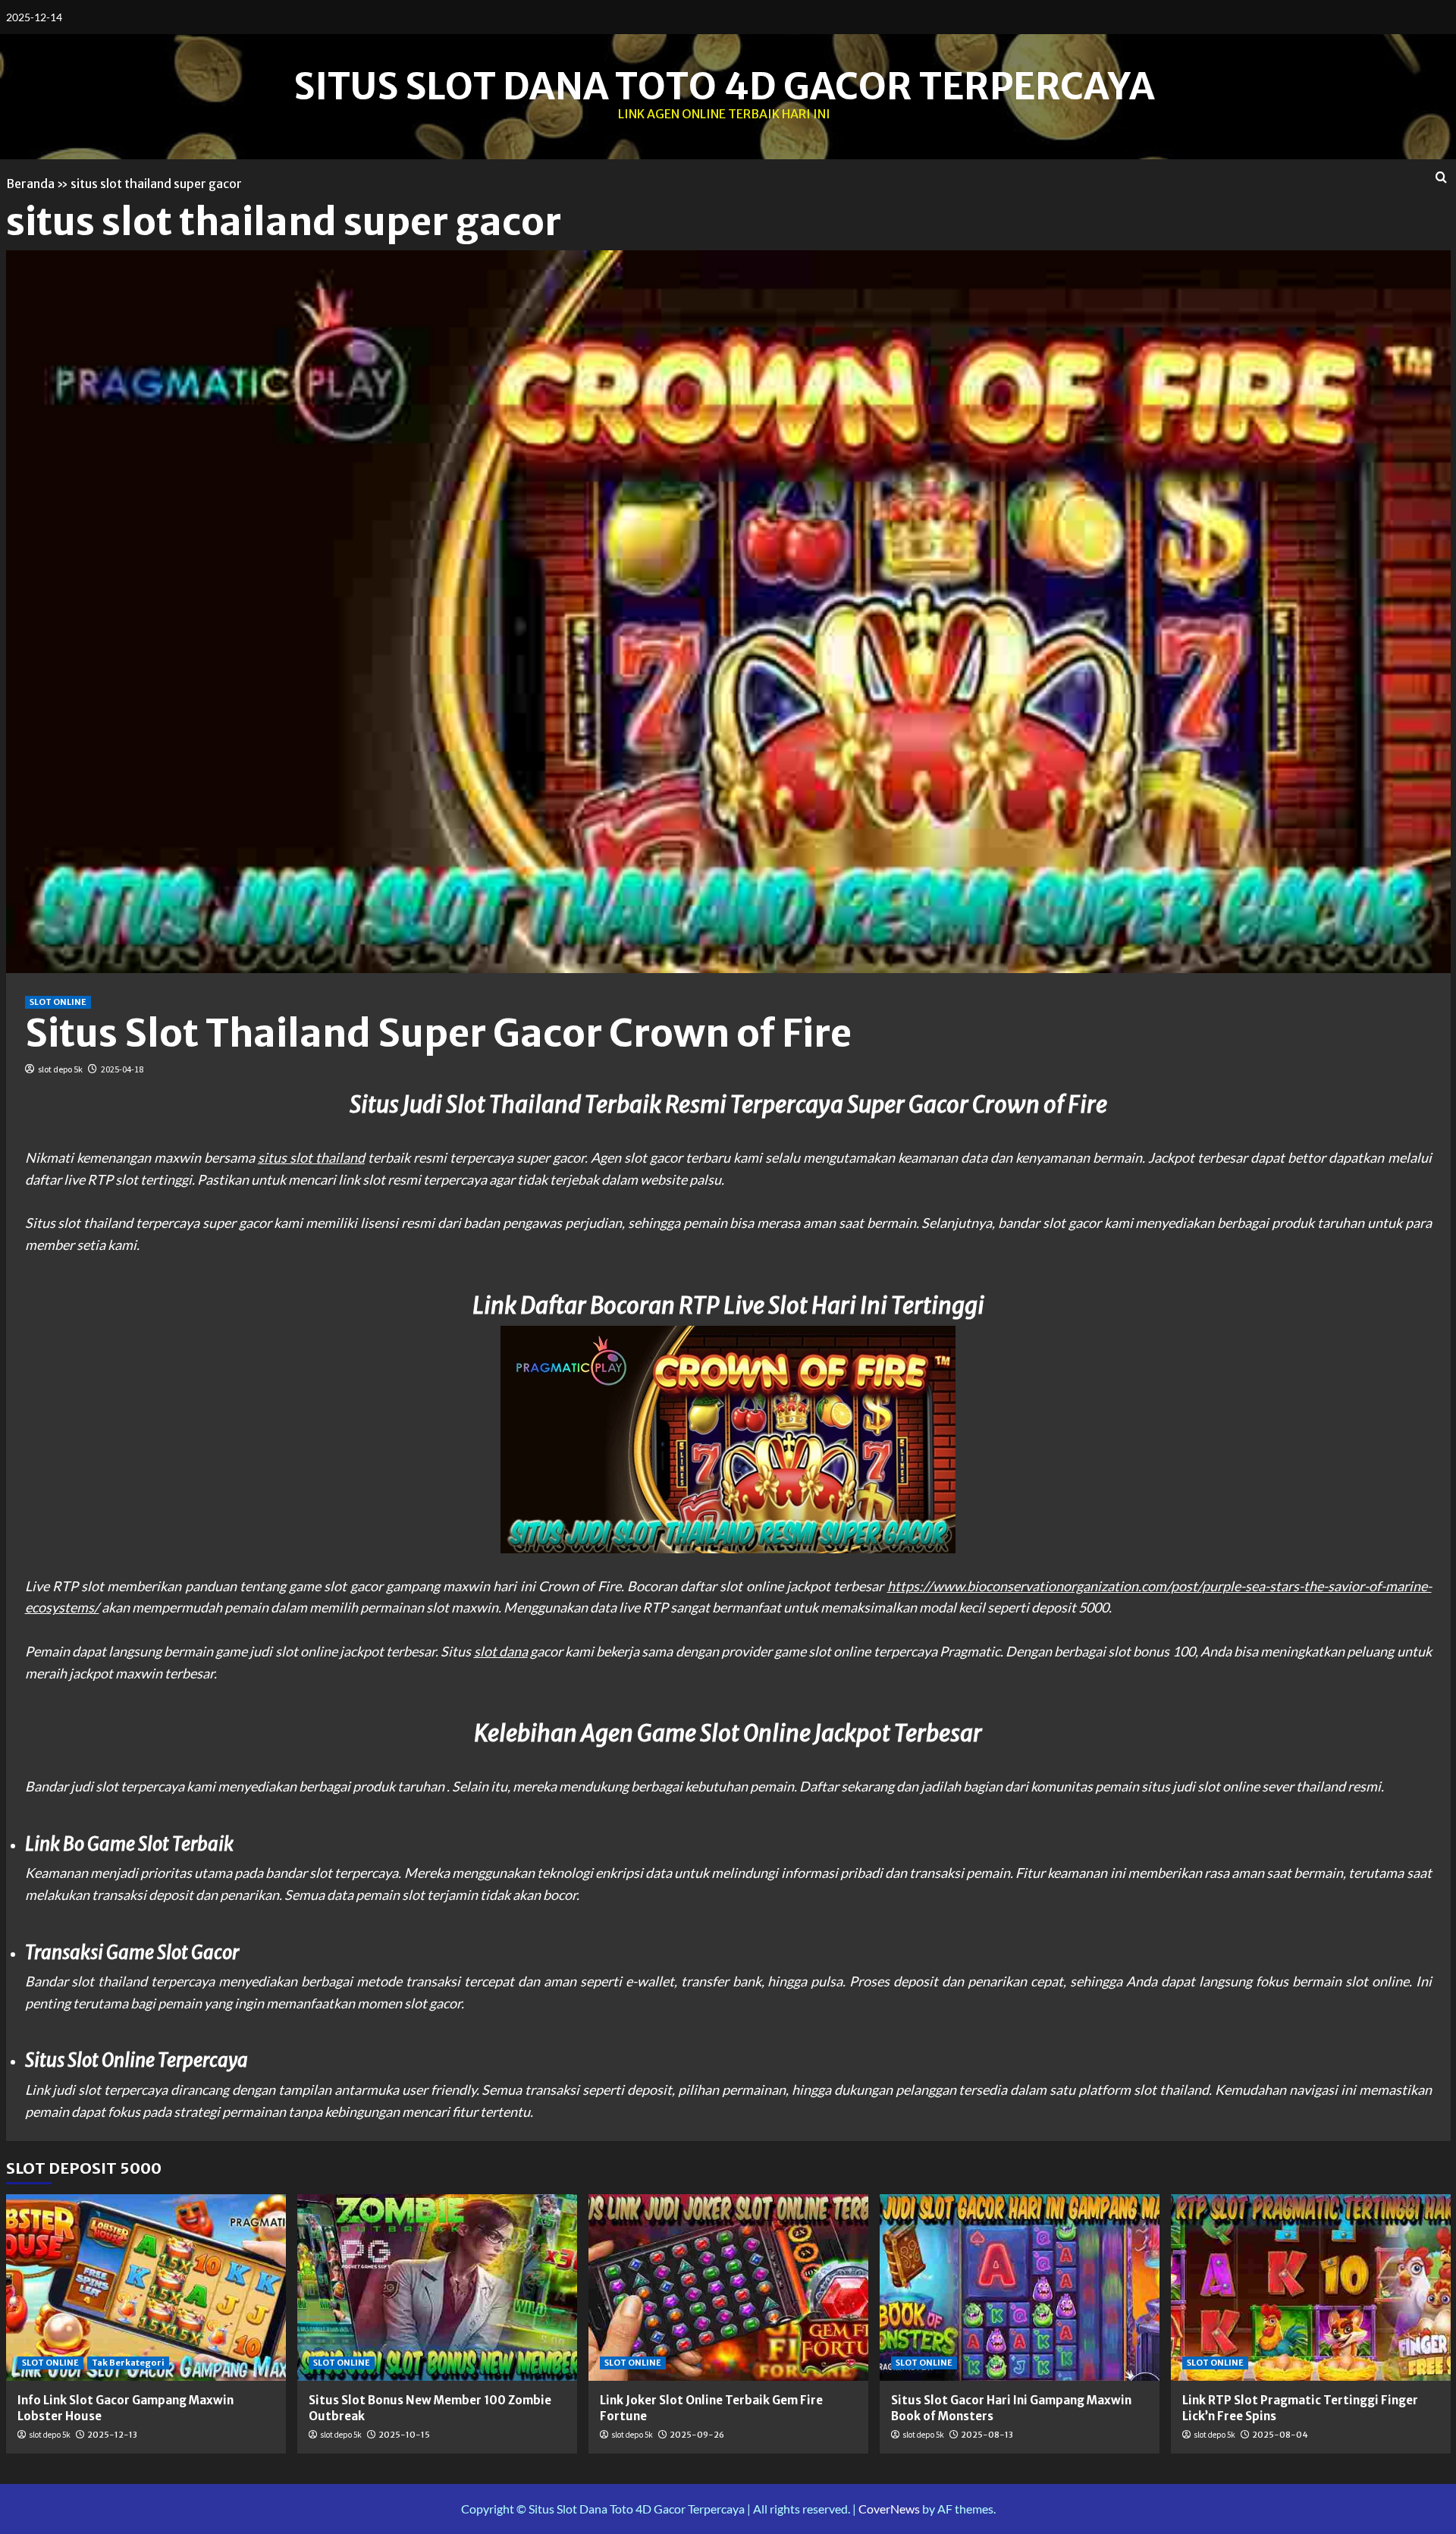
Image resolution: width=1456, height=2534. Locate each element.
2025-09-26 (697, 2435)
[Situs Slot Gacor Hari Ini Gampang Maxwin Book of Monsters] (1020, 2288)
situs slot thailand (311, 1157)
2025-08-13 (987, 2435)
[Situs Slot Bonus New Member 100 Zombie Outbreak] (437, 2288)
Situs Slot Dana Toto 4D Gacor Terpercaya (724, 86)
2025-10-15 (404, 2435)
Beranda (30, 184)
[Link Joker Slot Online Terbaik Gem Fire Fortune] (728, 2288)
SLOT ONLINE (58, 1002)
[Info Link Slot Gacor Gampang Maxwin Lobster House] (146, 2288)
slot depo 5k (60, 1069)
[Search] (1441, 178)
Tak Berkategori (128, 2363)
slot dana (501, 1651)
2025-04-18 (122, 1069)
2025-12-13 (112, 2435)
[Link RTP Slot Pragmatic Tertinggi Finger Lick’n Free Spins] (1311, 2288)
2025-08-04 (1280, 2435)
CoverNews (889, 2509)
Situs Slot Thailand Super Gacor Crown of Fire (438, 1033)
